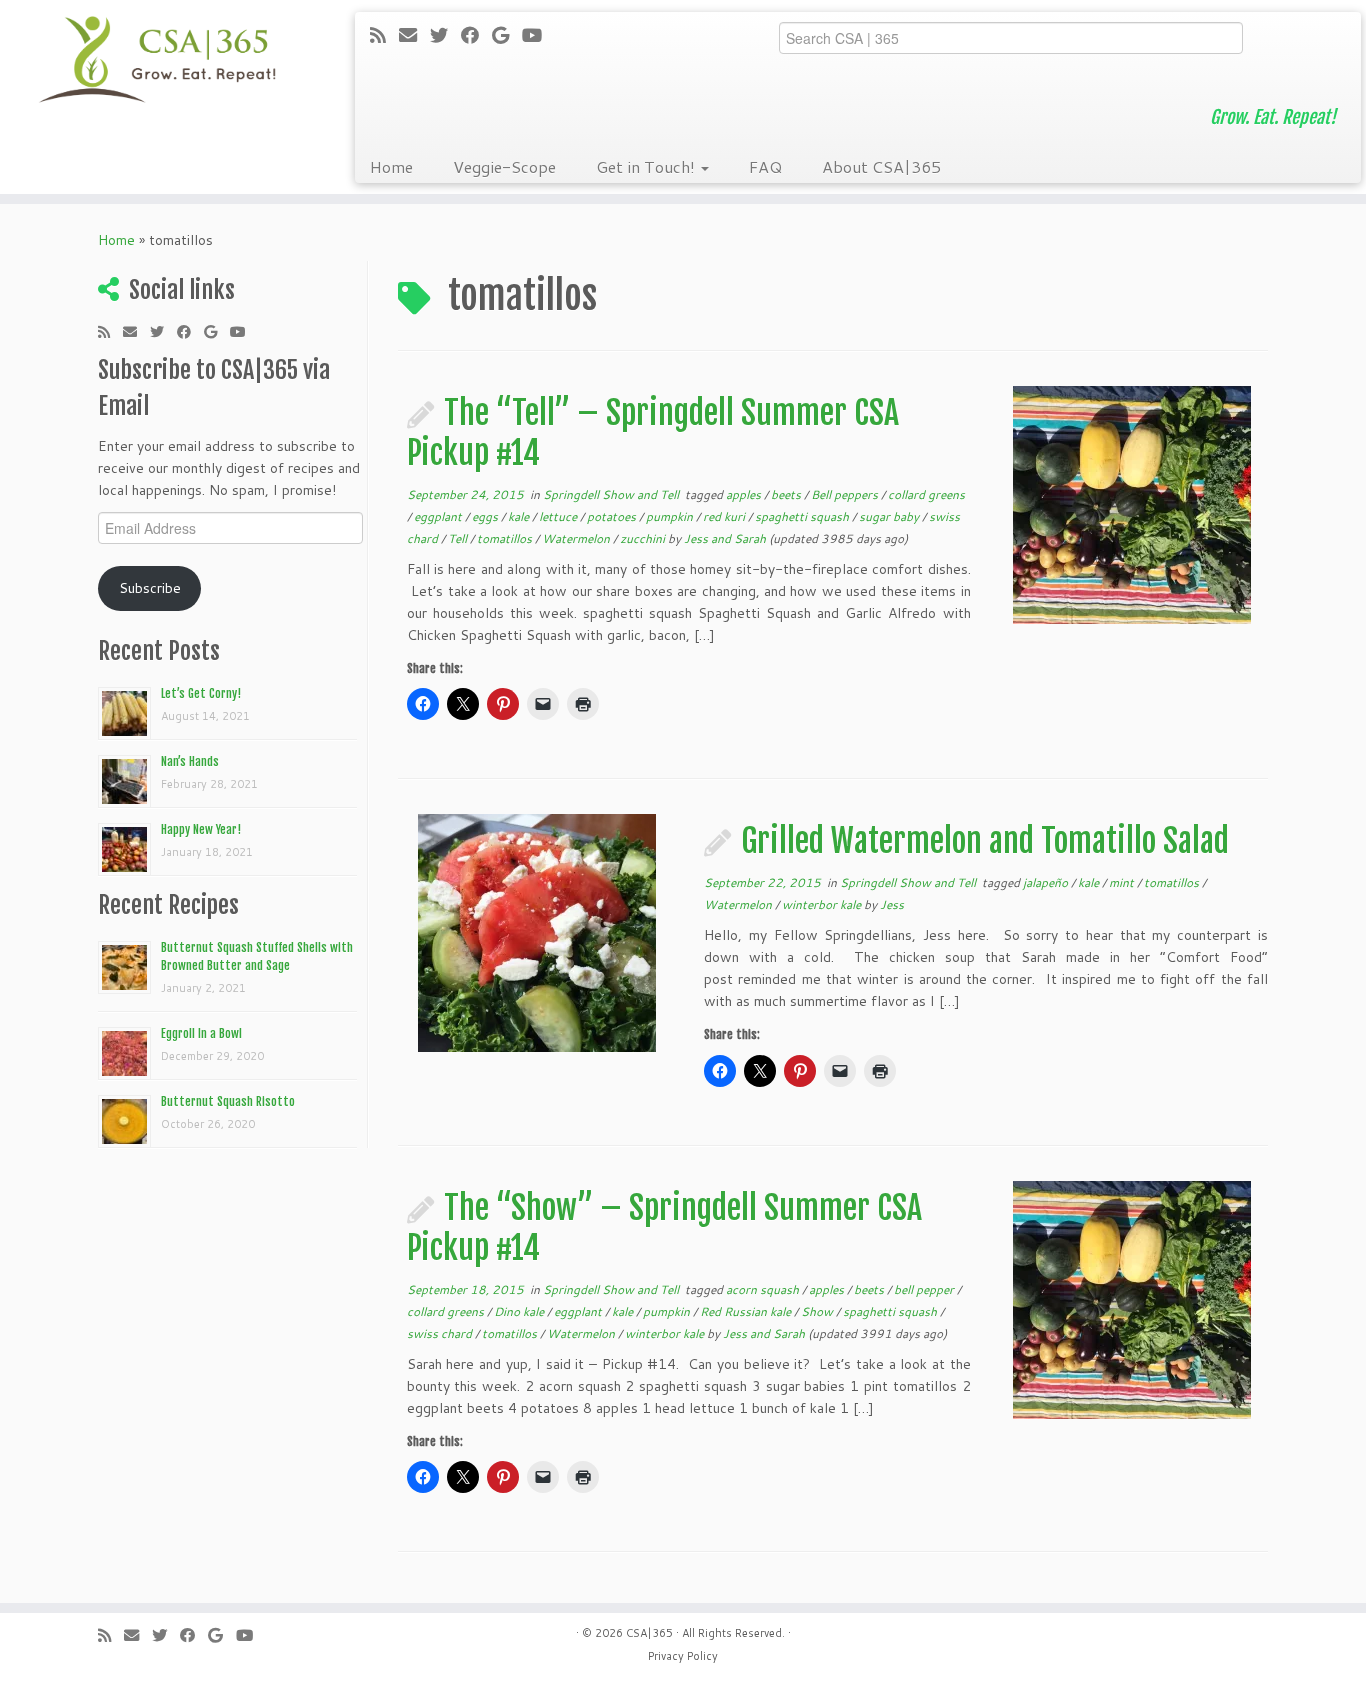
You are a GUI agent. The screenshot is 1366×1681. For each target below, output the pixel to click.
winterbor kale (823, 904)
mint (1123, 882)
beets (787, 494)
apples (745, 494)
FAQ (765, 166)
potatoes (613, 516)
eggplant (439, 516)
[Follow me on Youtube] (538, 35)
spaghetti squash (803, 516)
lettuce (559, 516)
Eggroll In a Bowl (201, 1033)
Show (818, 1311)
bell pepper (925, 1289)
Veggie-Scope (504, 166)
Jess (892, 904)
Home (391, 166)
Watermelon (577, 538)
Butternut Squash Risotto (228, 1101)
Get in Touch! (647, 166)
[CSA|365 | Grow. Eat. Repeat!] (157, 60)
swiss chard (441, 1333)
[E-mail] (414, 35)
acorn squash (764, 1289)
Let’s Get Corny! (201, 693)
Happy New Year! (201, 829)
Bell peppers (846, 494)
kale (520, 516)
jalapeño (1047, 882)
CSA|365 (649, 1633)
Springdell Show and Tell (612, 494)
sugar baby (890, 516)
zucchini (644, 538)
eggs (486, 516)
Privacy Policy (683, 1656)
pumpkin (671, 516)
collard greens (926, 494)
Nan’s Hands (190, 761)
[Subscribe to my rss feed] (384, 35)
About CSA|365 (881, 166)
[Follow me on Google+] (507, 35)
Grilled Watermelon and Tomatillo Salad (985, 841)
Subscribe (150, 588)
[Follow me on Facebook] (476, 35)
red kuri (725, 516)
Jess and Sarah (725, 538)
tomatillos (506, 538)
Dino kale (520, 1311)
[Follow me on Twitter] (445, 35)
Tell (459, 538)
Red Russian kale (747, 1311)
